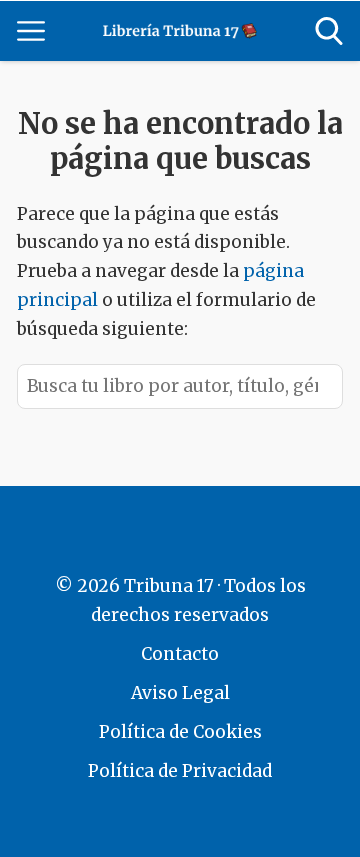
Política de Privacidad (180, 771)
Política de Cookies (180, 732)
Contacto (180, 654)
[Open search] (329, 31)
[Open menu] (31, 31)
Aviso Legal (180, 693)
